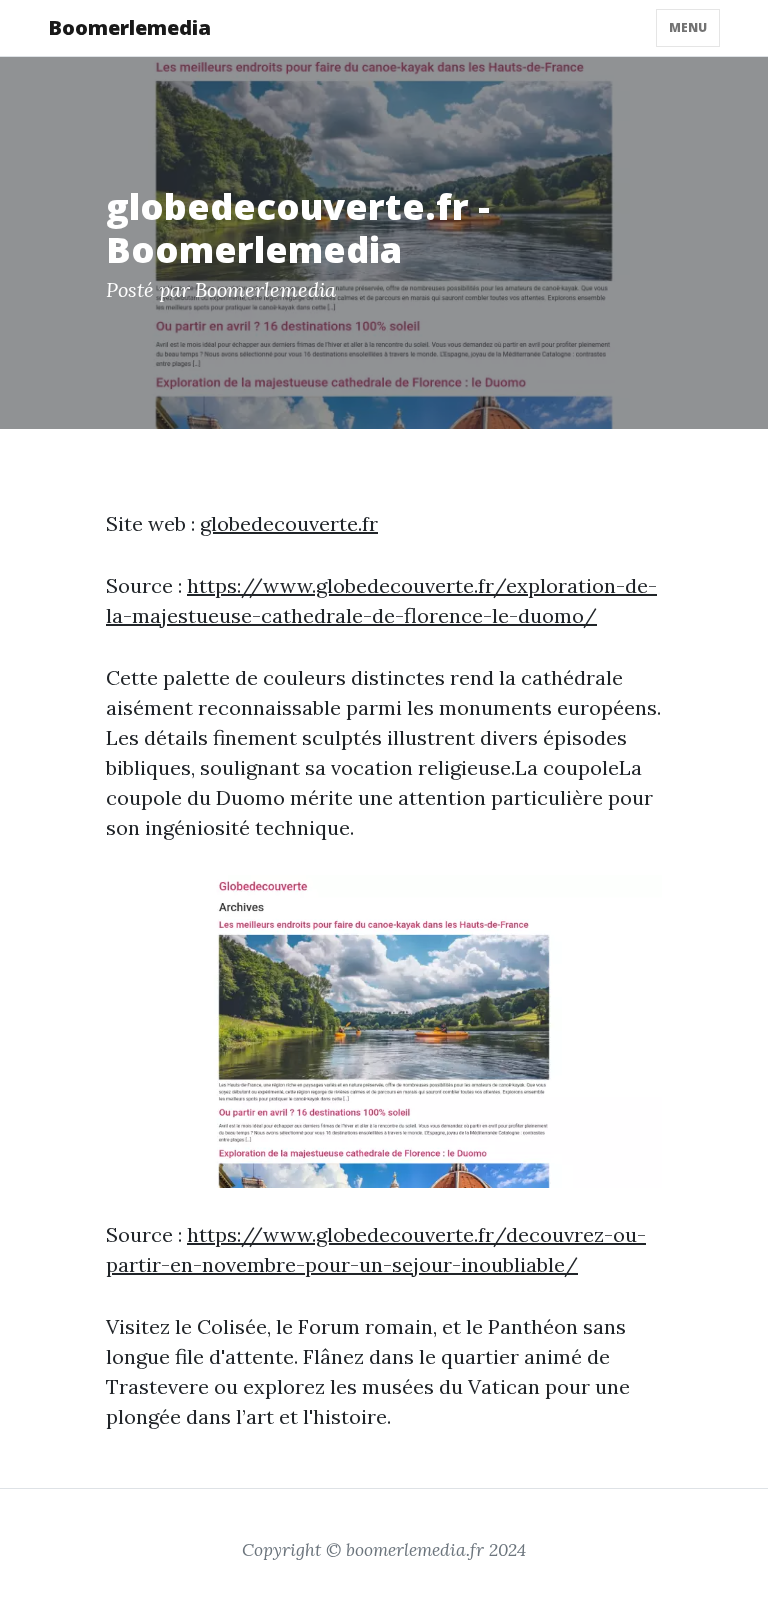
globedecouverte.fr (289, 523)
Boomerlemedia (129, 27)
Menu (688, 27)
